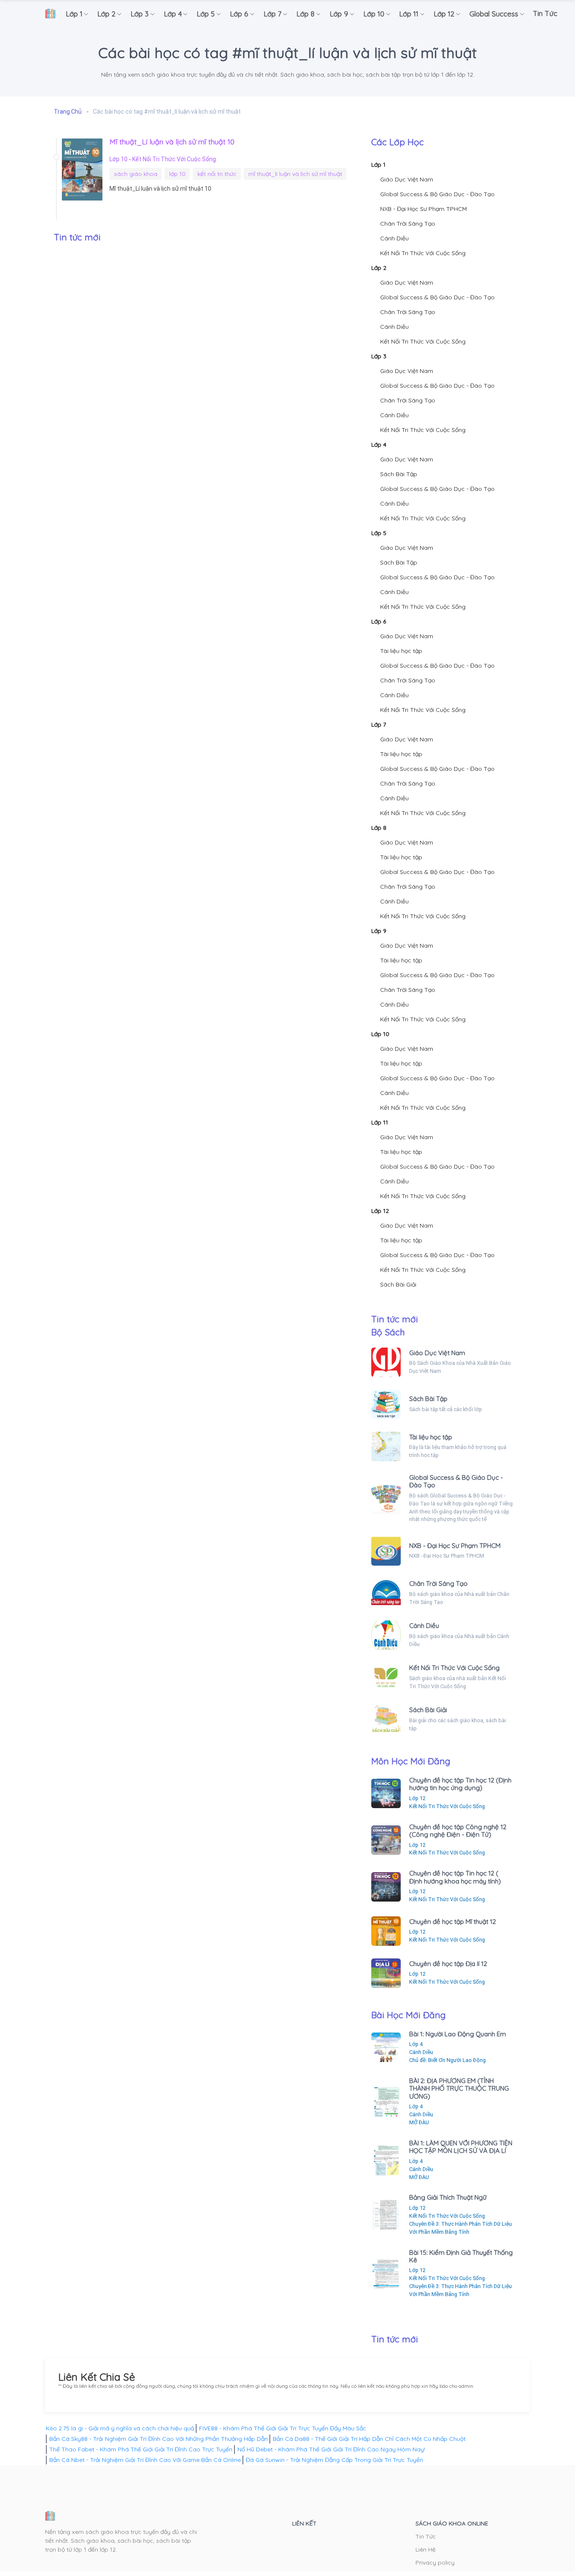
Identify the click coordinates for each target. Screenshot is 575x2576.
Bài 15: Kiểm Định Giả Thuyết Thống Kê (461, 2256)
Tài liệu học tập (401, 651)
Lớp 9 (379, 931)
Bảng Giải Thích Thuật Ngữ (448, 2197)
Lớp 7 (379, 725)
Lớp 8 (379, 828)
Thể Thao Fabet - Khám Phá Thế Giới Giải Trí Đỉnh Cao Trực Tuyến (141, 2449)
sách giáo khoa (136, 174)
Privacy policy (435, 2563)
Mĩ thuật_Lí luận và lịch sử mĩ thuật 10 (172, 141)
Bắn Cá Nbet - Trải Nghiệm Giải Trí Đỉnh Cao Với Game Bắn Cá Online (145, 2460)
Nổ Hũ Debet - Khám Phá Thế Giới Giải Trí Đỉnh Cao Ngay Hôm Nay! (331, 2449)
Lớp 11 (380, 1122)
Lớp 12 (380, 1211)
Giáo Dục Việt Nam (407, 179)
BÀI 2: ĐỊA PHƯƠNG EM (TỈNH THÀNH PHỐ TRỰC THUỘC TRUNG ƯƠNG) (459, 2089)
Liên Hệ (426, 2549)
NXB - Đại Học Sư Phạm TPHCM (423, 209)
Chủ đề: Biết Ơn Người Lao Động (447, 2060)
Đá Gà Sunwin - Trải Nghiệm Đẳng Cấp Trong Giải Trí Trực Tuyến (334, 2460)
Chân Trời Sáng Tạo (408, 224)
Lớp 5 (379, 533)
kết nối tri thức (217, 174)
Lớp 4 (379, 445)
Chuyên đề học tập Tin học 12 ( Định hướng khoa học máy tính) (455, 1877)
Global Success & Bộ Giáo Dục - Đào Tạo (437, 194)
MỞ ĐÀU (419, 2122)
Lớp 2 (379, 268)
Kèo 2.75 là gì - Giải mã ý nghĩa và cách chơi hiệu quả (120, 2428)
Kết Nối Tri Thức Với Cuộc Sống (174, 159)
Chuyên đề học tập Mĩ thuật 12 (453, 1922)
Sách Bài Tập (399, 474)
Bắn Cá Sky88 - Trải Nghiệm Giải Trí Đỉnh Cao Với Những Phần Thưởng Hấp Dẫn (158, 2439)
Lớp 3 (379, 356)
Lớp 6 (379, 621)
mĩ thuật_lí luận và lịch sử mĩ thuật (295, 174)
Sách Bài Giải (398, 1284)
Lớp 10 (119, 159)
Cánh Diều (394, 238)
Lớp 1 (378, 165)
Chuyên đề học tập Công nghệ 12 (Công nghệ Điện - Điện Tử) (458, 1831)
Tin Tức (426, 2536)
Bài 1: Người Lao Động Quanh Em (458, 2034)
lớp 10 (177, 174)
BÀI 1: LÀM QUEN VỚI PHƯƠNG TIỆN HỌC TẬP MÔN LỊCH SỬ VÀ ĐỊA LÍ (461, 2147)
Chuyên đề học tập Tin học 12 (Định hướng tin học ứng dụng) (460, 1784)
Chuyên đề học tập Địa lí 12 (448, 1964)
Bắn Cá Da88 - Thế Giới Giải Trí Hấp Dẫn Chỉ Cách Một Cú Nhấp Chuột (369, 2439)
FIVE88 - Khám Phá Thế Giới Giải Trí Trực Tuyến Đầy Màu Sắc (283, 2428)
